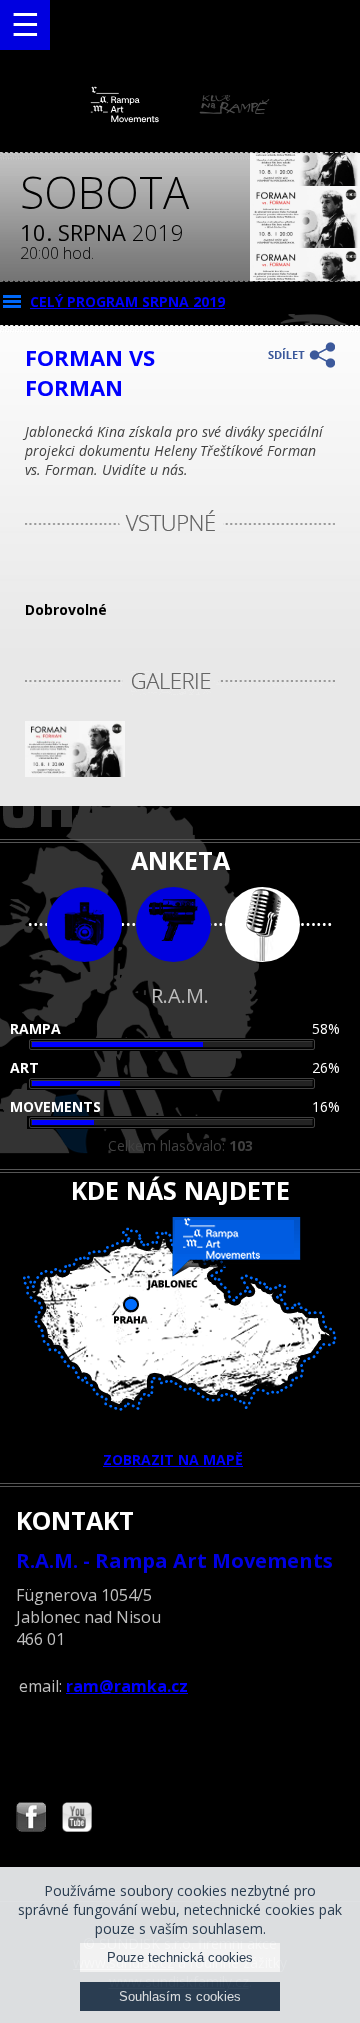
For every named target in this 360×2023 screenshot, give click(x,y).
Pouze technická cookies (180, 1957)
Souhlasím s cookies (180, 1996)
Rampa (35, 1028)
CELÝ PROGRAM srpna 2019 (127, 301)
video (173, 924)
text (262, 924)
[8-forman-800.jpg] (75, 771)
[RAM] (180, 117)
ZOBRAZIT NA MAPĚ (173, 1459)
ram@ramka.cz (127, 1686)
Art (24, 1067)
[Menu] (25, 25)
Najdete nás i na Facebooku (31, 1819)
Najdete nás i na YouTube (77, 1819)
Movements (55, 1106)
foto (84, 924)
